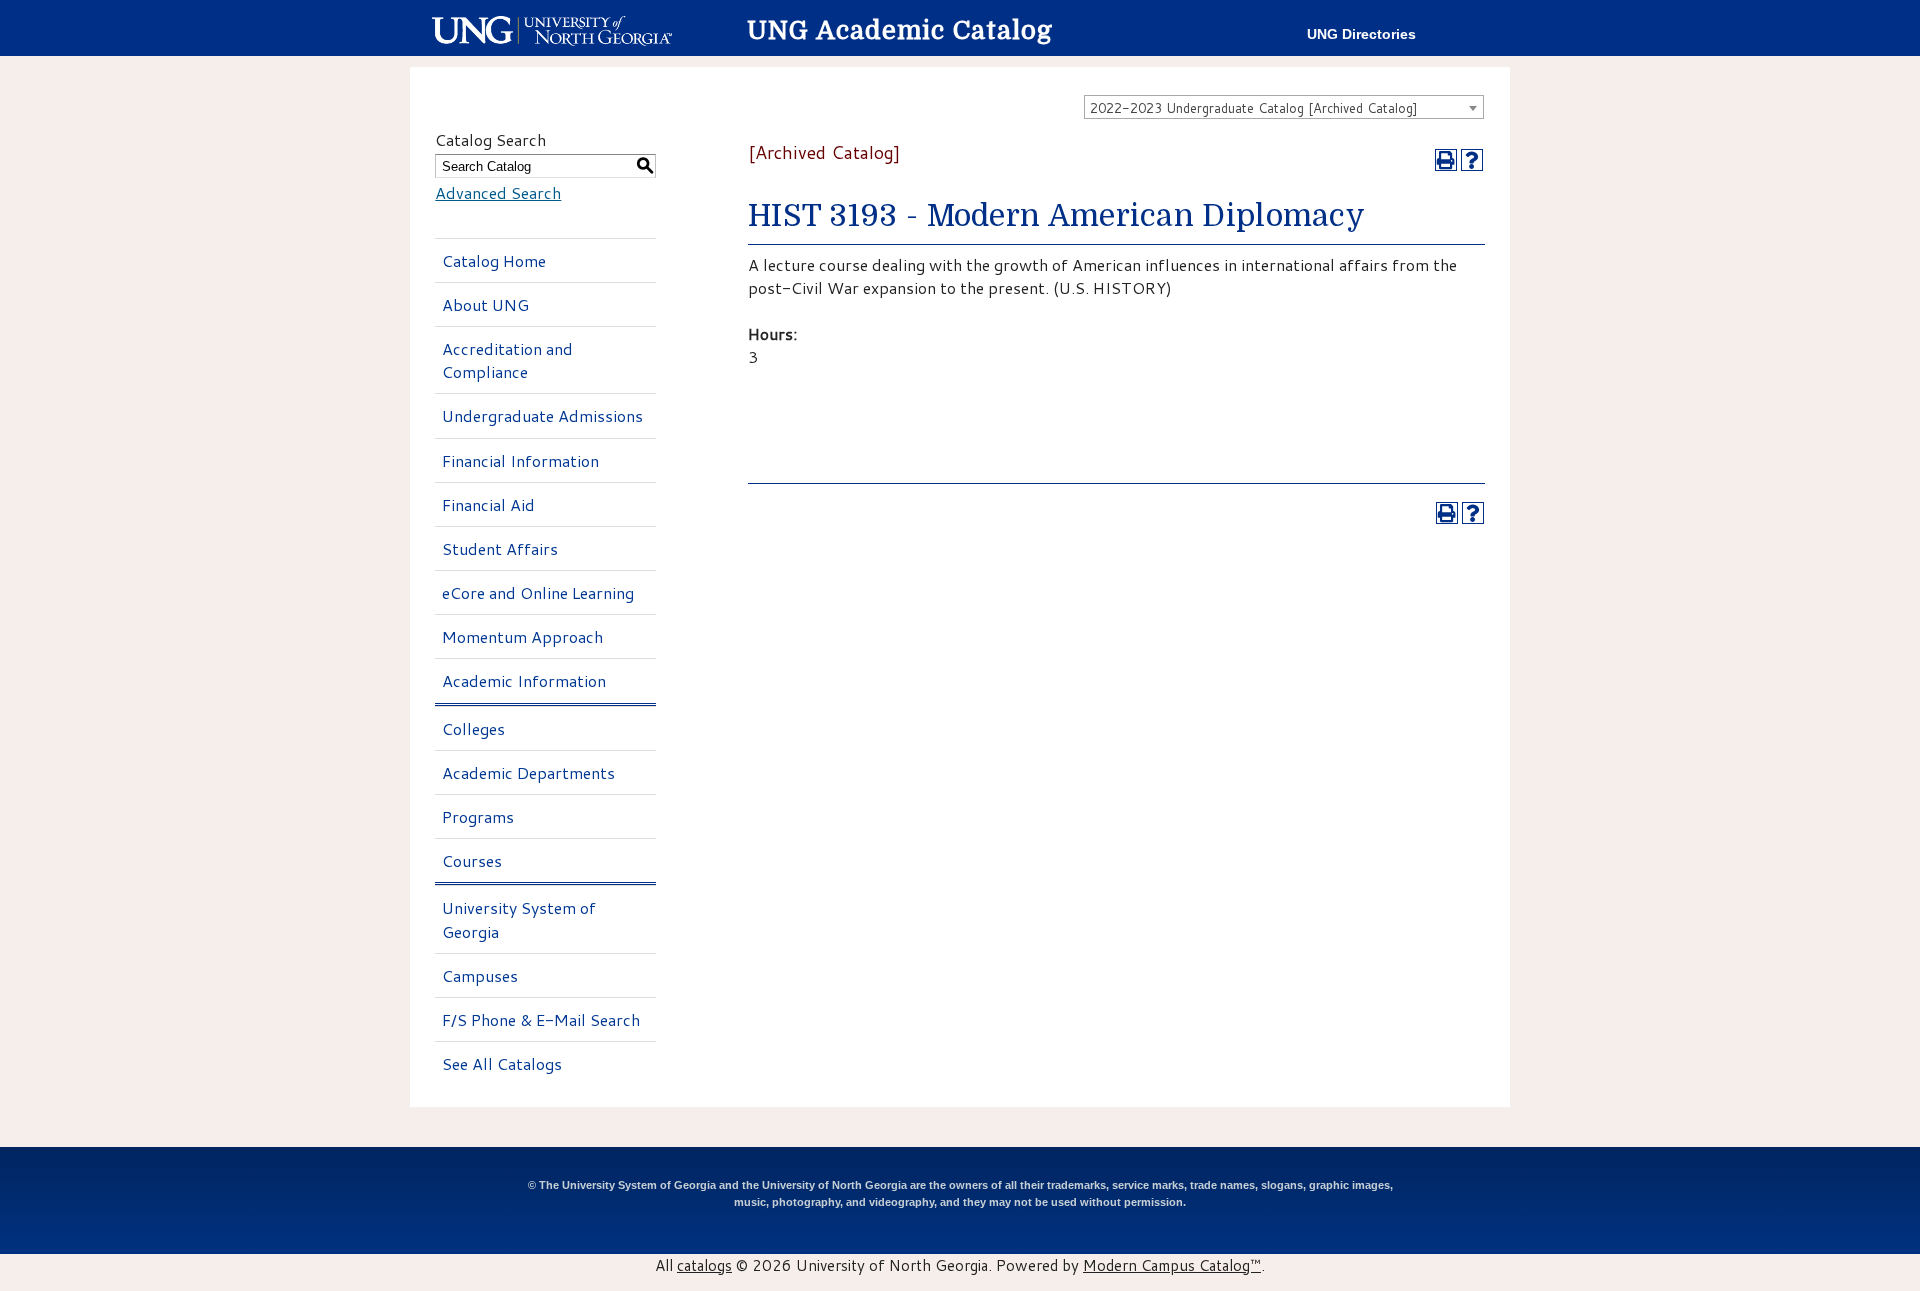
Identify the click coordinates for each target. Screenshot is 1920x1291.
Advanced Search (498, 192)
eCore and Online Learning (538, 592)
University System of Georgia (519, 919)
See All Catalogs (502, 1063)
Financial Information (520, 460)
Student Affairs (500, 548)
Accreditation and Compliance (507, 360)
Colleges (473, 728)
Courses (472, 860)
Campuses (480, 975)
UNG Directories (1361, 34)
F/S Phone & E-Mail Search (541, 1019)
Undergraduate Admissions (542, 415)
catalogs (704, 1265)
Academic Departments (528, 772)
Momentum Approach (522, 636)
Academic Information (524, 680)
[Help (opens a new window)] (1472, 160)
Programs (478, 816)
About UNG (485, 304)
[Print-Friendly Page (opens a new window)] (1446, 160)
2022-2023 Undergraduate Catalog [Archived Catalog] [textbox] (1254, 108)
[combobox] (1284, 107)
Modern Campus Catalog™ (1172, 1265)
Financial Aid (488, 504)
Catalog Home (494, 260)
